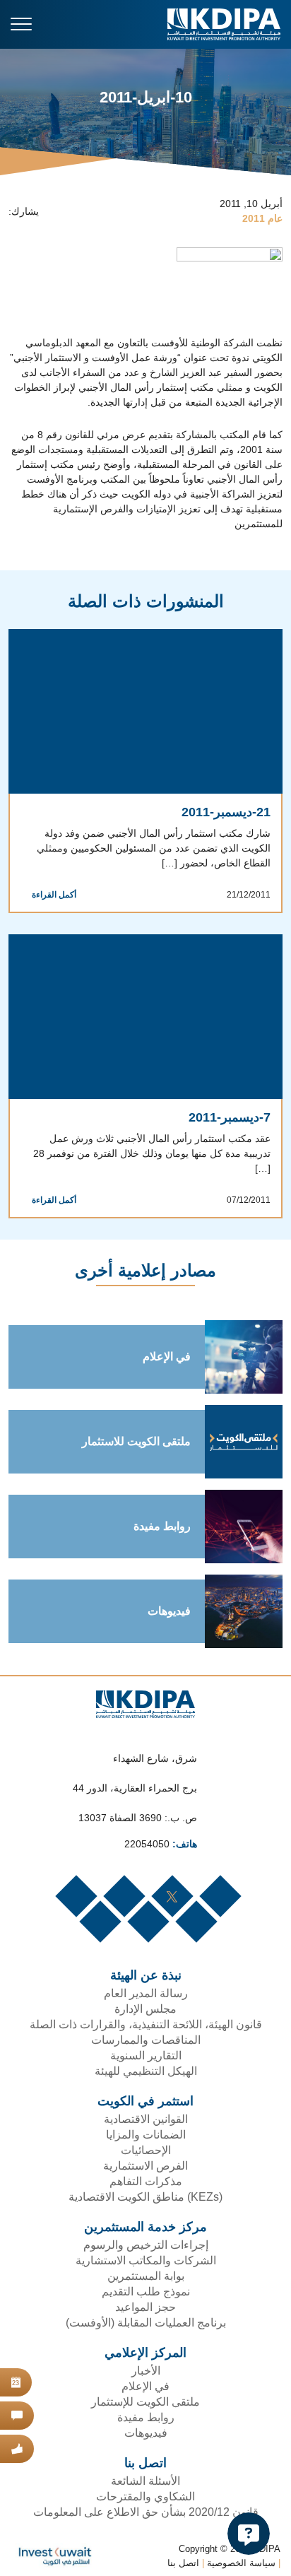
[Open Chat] (249, 2534)
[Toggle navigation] (21, 24)
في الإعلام (164, 1344)
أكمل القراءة (51, 896)
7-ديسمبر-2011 (229, 1119)
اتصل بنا (181, 2551)
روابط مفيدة (162, 1514)
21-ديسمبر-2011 (225, 813)
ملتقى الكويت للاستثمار (132, 1429)
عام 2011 (263, 219)
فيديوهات (167, 1599)
